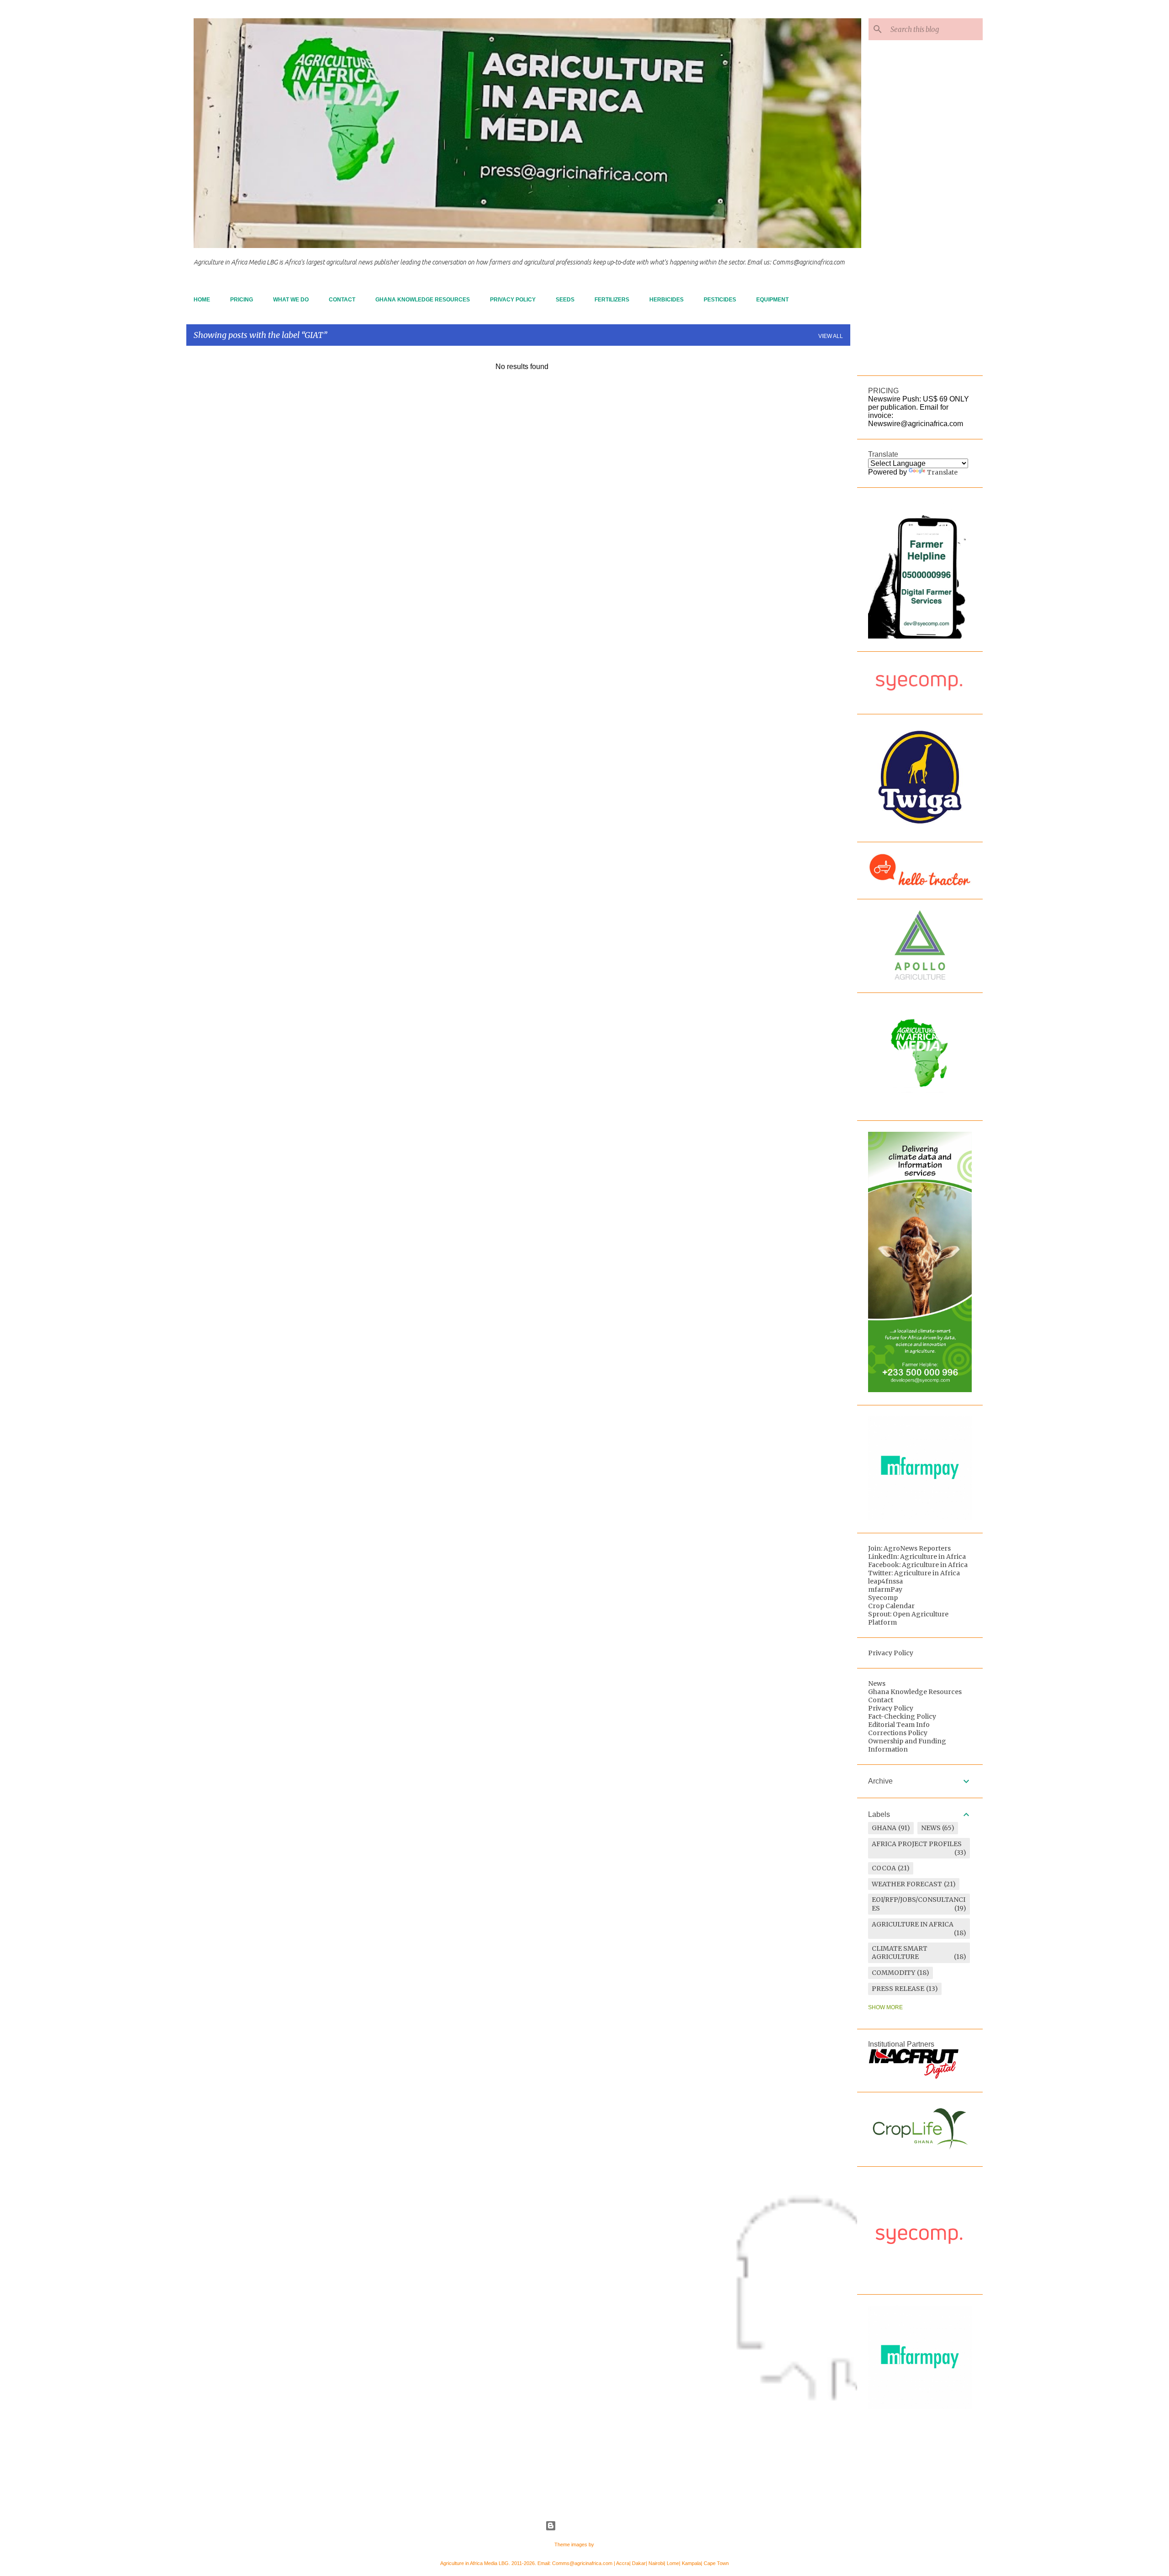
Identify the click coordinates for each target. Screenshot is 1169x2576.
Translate (942, 472)
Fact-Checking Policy (902, 1716)
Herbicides (666, 300)
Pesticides (720, 300)
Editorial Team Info (899, 1725)
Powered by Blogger (590, 2526)
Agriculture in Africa (913, 1924)
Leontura (605, 2544)
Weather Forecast (907, 1884)
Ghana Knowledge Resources (423, 300)
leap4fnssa (885, 1581)
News (877, 1684)
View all (831, 336)
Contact (342, 300)
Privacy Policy (513, 300)
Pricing (242, 300)
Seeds (565, 300)
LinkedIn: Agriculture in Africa (917, 1557)
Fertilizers (612, 300)
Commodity (893, 1973)
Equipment (772, 300)
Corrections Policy (898, 1733)
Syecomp (883, 1598)
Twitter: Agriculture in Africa (914, 1573)
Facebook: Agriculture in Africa (918, 1565)
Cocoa (884, 1868)
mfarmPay (885, 1589)
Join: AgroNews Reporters (909, 1548)
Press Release (898, 1989)
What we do (291, 300)
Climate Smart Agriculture (900, 1953)
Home (202, 300)
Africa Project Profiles (917, 1844)
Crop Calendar (891, 1606)
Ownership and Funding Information (907, 1745)
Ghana (884, 1828)
